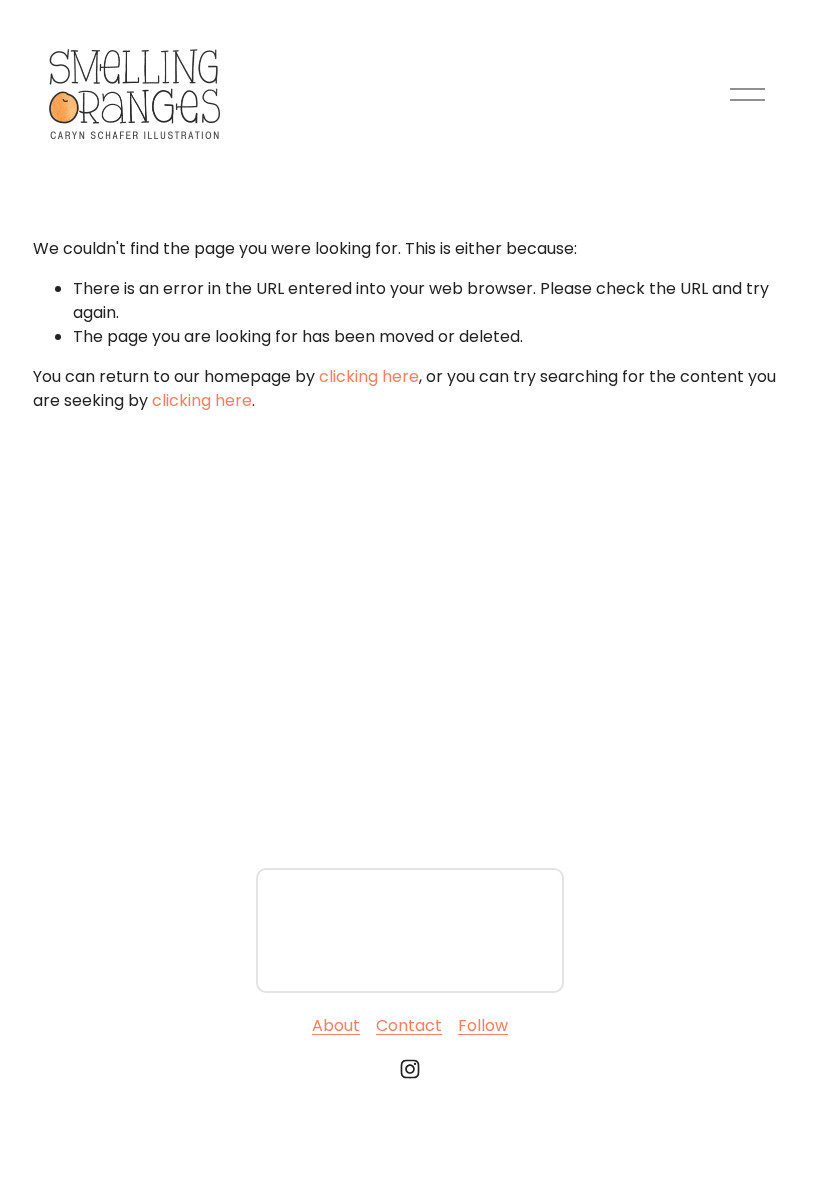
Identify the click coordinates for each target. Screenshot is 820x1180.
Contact (409, 1025)
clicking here (369, 376)
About (336, 1025)
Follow (483, 1025)
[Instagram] (410, 1069)
